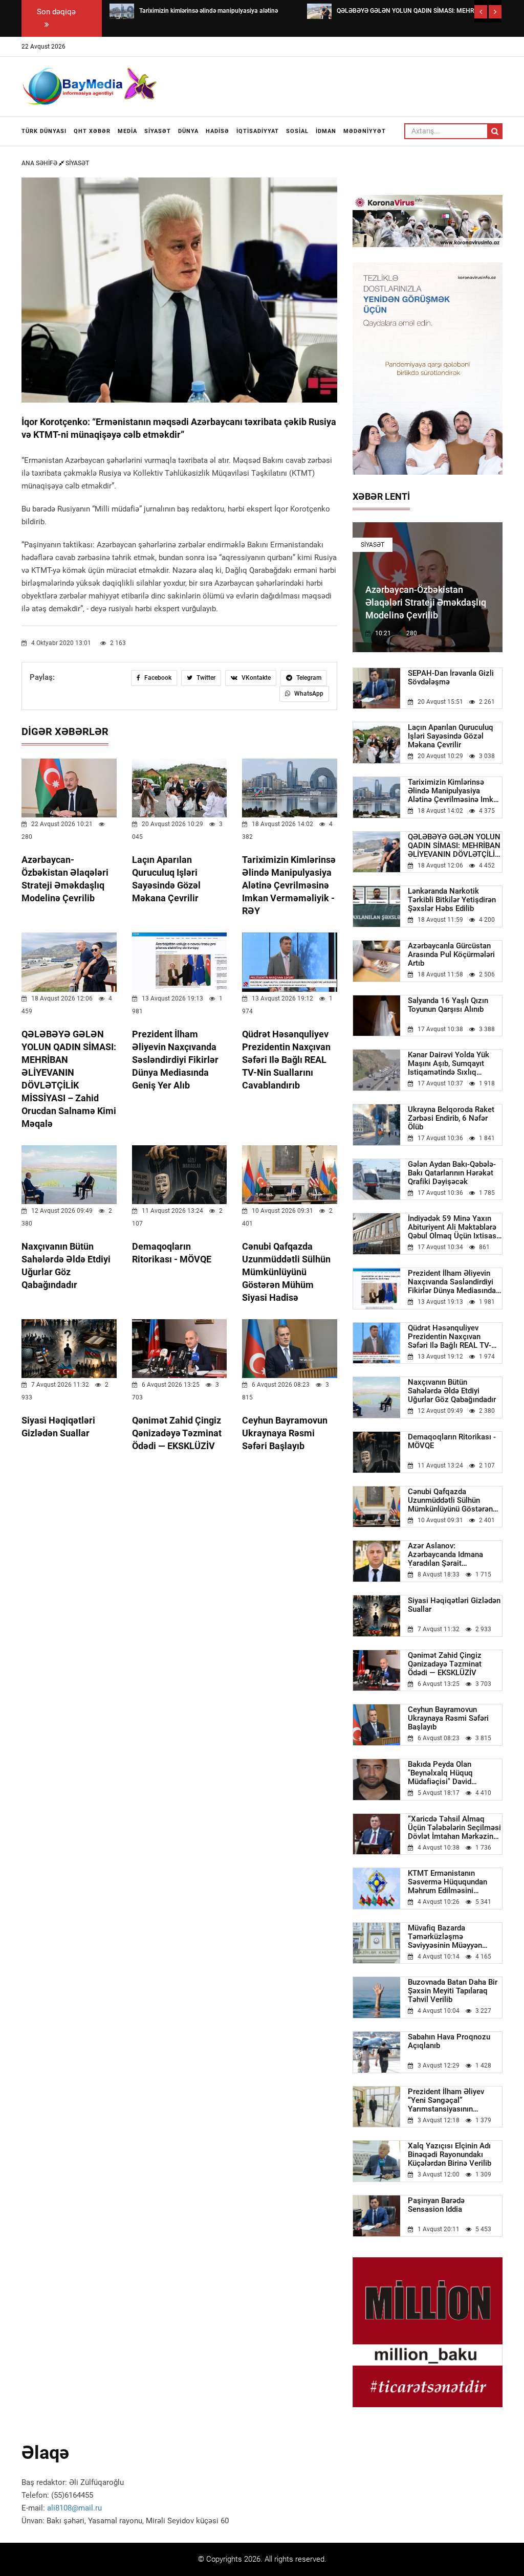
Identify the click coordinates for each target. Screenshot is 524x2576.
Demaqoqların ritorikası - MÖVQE (452, 1441)
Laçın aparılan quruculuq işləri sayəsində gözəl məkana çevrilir (451, 736)
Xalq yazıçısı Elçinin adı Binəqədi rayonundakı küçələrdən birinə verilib (450, 2155)
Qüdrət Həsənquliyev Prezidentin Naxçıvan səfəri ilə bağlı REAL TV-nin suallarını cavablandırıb (286, 1060)
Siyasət (158, 131)
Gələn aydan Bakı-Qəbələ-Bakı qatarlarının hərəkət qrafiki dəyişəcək (452, 1173)
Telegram (308, 678)
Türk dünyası (44, 131)
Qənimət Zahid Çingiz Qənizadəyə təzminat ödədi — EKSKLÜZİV (177, 1433)
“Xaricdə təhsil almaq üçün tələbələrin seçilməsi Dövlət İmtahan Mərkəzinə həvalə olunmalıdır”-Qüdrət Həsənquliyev (454, 1828)
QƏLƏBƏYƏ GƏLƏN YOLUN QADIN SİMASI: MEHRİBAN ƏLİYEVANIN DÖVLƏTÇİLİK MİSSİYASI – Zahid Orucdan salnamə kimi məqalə (455, 846)
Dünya (188, 131)
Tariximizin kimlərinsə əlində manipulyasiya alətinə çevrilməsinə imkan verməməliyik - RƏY (289, 885)
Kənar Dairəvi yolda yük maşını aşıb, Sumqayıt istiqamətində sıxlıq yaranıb (449, 1064)
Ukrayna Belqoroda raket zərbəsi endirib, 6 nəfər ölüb (451, 1118)
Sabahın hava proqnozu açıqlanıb (449, 2041)
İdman (326, 131)
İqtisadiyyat (258, 131)
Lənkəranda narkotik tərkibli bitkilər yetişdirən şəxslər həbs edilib (452, 900)
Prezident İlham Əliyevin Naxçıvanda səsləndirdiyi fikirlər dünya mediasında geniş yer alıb (175, 1060)
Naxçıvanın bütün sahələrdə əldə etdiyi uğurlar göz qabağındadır (452, 1391)
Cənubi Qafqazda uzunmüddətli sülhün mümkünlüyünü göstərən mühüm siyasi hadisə (286, 1272)
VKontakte (255, 678)
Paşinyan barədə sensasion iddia (436, 2205)
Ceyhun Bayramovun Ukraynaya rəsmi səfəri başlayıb (285, 1433)
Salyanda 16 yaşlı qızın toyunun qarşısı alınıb (448, 1005)
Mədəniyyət (365, 131)
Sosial (297, 131)
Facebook (157, 678)
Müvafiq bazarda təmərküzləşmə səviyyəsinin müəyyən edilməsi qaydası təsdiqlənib (445, 1937)
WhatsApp (308, 694)
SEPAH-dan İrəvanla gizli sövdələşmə (451, 678)
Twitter (205, 678)
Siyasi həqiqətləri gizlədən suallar (454, 1605)
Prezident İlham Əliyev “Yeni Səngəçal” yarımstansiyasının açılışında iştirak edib (446, 2101)
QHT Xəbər (92, 131)
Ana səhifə (40, 163)
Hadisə (217, 131)
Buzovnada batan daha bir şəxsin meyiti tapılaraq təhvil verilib (453, 1991)
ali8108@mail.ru (74, 2508)
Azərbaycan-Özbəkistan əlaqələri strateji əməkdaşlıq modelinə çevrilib (426, 602)
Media (127, 131)
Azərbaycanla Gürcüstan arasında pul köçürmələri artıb (451, 955)
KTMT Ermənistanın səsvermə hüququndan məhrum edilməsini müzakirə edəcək (447, 1882)
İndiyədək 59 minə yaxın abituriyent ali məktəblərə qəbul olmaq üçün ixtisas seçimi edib (452, 1227)
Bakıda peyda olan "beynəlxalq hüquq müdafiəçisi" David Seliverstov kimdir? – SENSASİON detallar (444, 1773)
